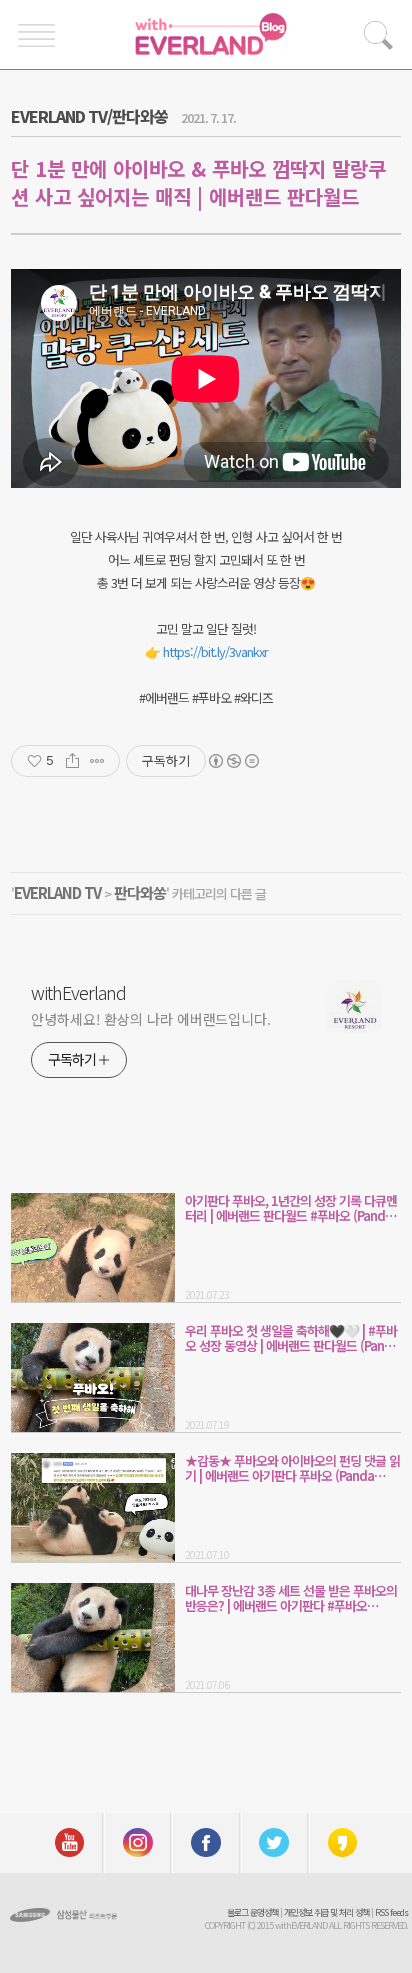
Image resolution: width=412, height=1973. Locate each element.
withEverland (78, 992)
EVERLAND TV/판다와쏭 (89, 116)
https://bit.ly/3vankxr (215, 651)
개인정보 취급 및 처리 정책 (326, 1912)
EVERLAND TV (57, 892)
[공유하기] (72, 761)
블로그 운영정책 (252, 1912)
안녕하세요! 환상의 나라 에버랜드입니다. (151, 1019)
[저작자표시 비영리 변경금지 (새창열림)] (233, 761)
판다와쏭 (140, 892)
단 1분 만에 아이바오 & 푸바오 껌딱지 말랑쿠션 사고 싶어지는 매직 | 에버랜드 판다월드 (198, 182)
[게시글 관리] (97, 761)
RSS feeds (391, 1912)
